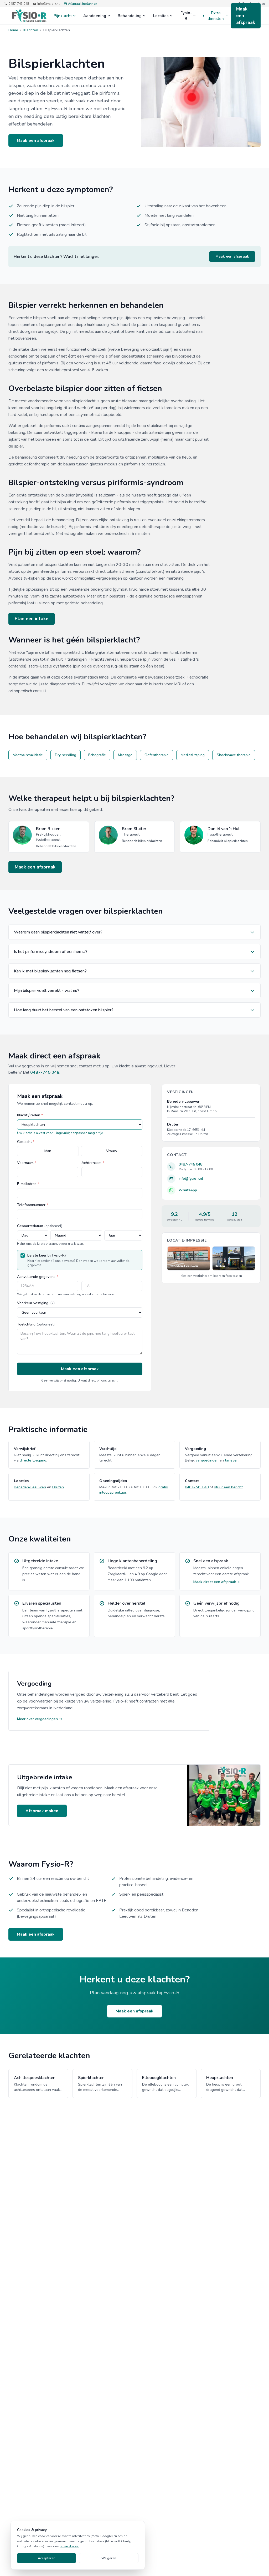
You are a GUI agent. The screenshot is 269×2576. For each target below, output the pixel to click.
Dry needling (66, 755)
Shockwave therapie (234, 755)
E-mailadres (28, 1184)
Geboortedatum (40, 1226)
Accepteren (46, 2558)
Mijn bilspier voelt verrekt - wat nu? (47, 991)
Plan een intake (32, 619)
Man (48, 1151)
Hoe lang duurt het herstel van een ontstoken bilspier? (64, 1010)
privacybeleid (69, 2546)
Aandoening (95, 16)
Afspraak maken (42, 1811)
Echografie (97, 755)
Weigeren (109, 2558)
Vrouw (112, 1151)
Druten (58, 1487)
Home (13, 30)
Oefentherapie (157, 755)
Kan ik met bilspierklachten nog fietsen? (50, 971)
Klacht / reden (30, 1115)
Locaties (161, 16)
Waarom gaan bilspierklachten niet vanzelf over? (58, 932)
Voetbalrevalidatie (28, 755)
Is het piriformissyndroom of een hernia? (51, 952)
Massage (125, 755)
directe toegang (33, 1460)
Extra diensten (216, 16)
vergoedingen (207, 1460)
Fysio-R (186, 16)
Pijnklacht (63, 16)
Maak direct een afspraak (215, 1582)
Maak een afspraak (246, 16)
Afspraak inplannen (83, 4)
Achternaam (93, 1163)
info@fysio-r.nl (48, 4)
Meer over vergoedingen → (40, 1719)
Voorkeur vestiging (33, 1303)
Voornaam (27, 1163)
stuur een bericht (228, 1487)
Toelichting (36, 1324)
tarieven (232, 1460)
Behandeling (130, 16)
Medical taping (193, 755)
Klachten (31, 30)
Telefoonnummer (33, 1205)
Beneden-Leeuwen (30, 1487)
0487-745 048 (19, 4)
